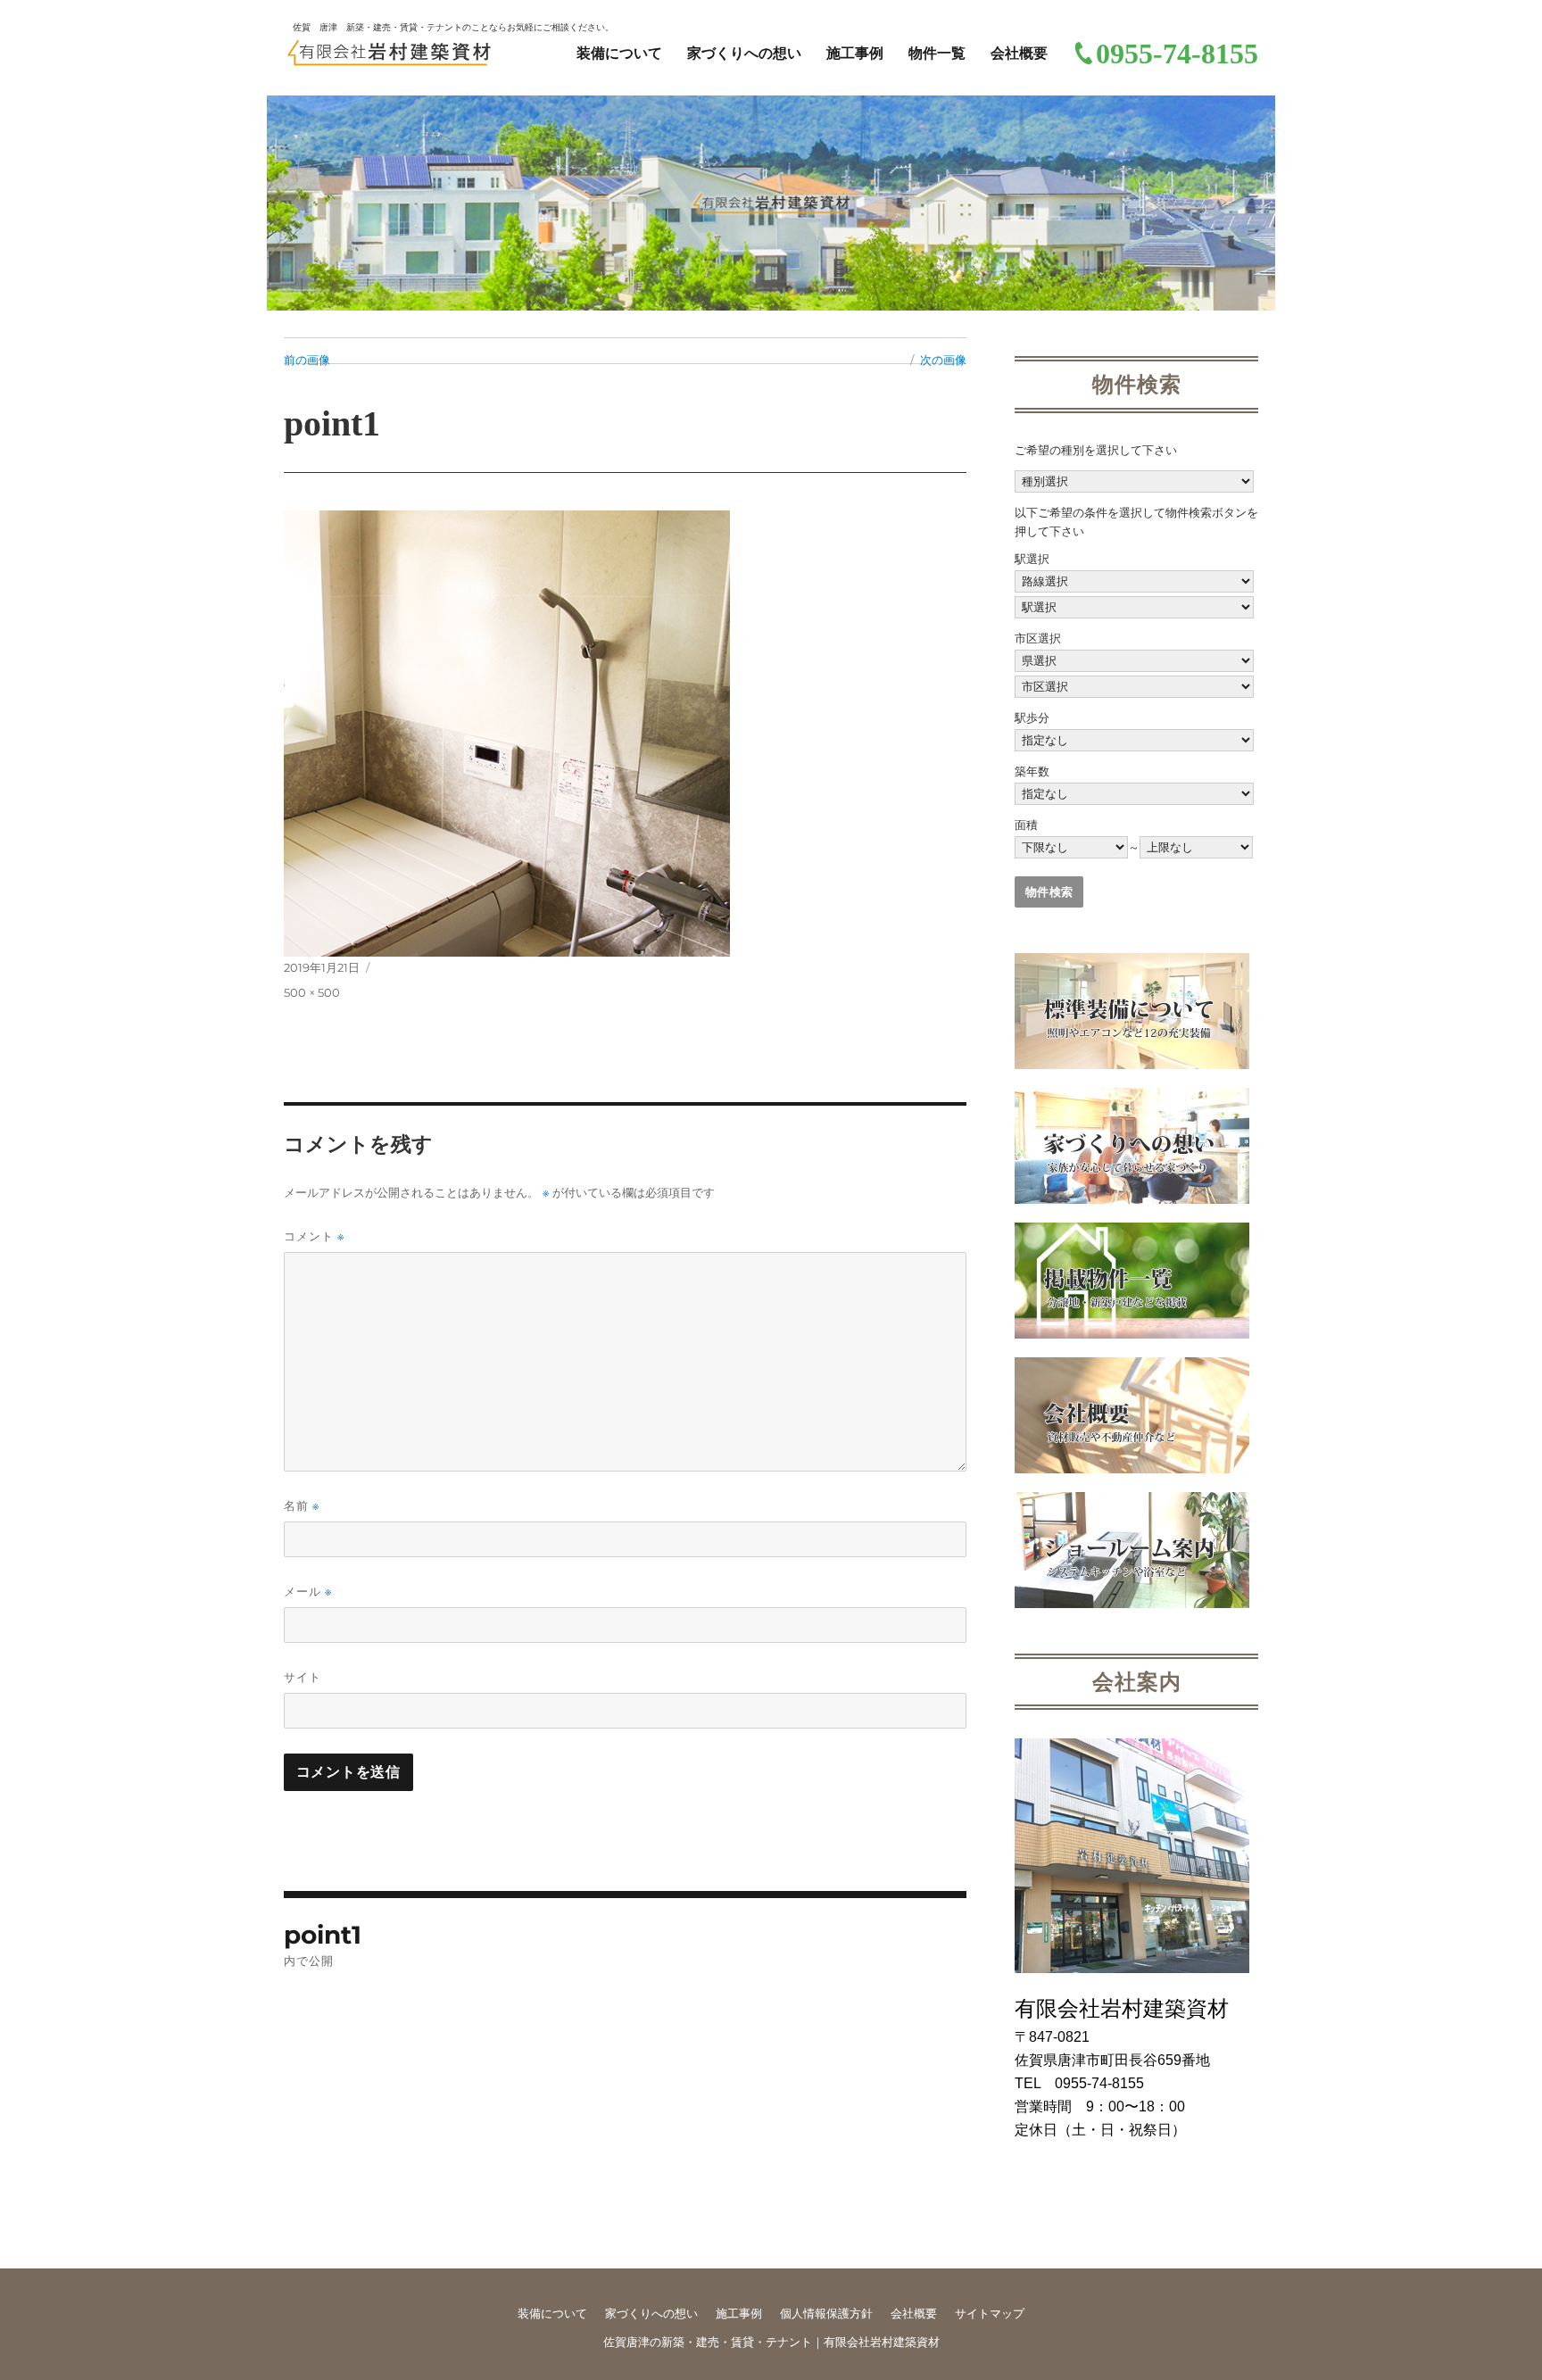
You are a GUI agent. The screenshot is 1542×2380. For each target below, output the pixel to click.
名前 (302, 1506)
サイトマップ (990, 2314)
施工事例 (855, 53)
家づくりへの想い (744, 53)
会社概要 (1019, 53)
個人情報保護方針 (826, 2314)
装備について (619, 53)
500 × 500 (312, 992)
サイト (303, 1677)
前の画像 (307, 360)
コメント (314, 1236)
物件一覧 (937, 53)
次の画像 (943, 360)
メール (308, 1592)
